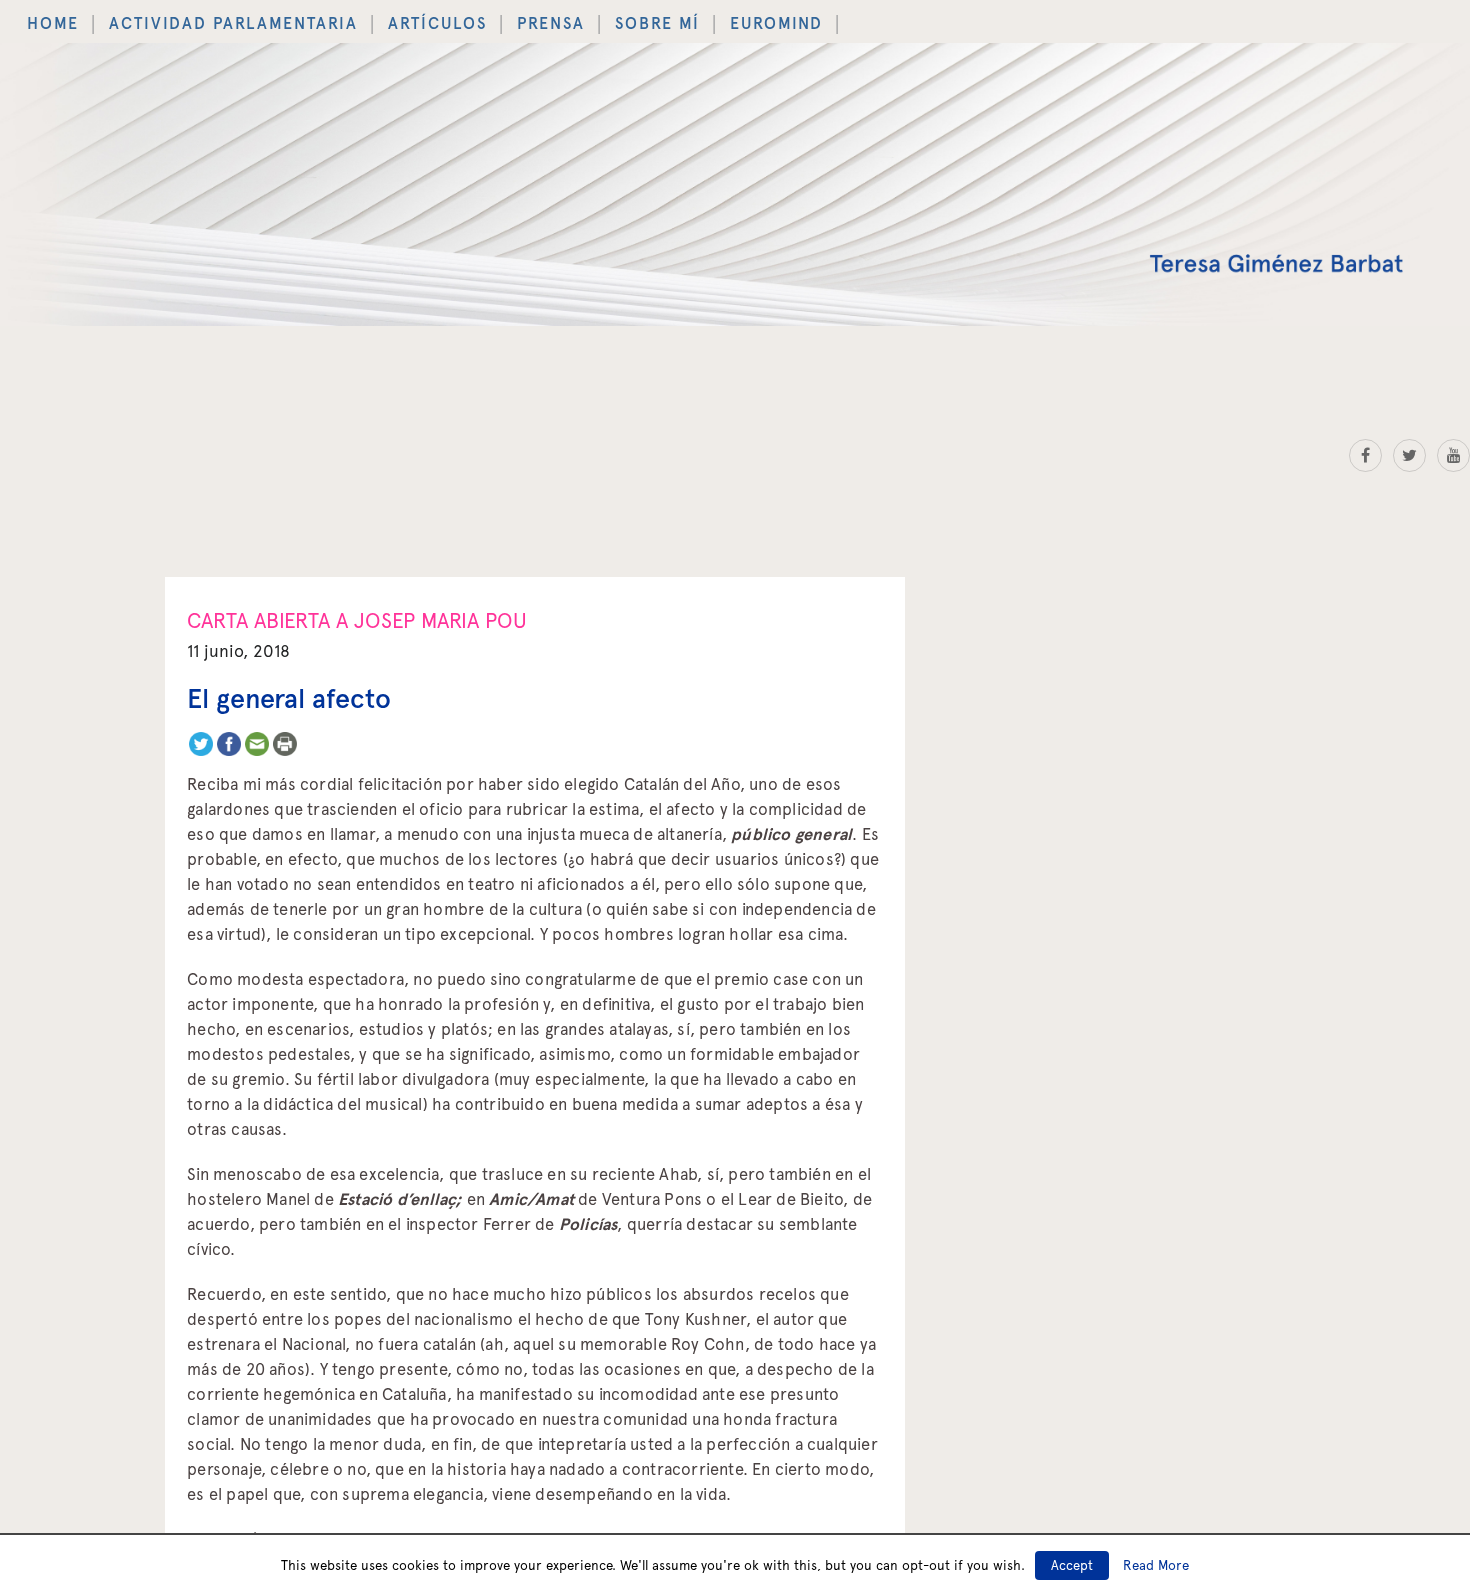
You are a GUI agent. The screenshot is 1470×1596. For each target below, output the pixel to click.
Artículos (341, 17)
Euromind (602, 17)
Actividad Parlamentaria (183, 17)
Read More (1156, 1565)
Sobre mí (509, 17)
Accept (1072, 1565)
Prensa (428, 17)
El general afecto (289, 684)
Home (44, 17)
